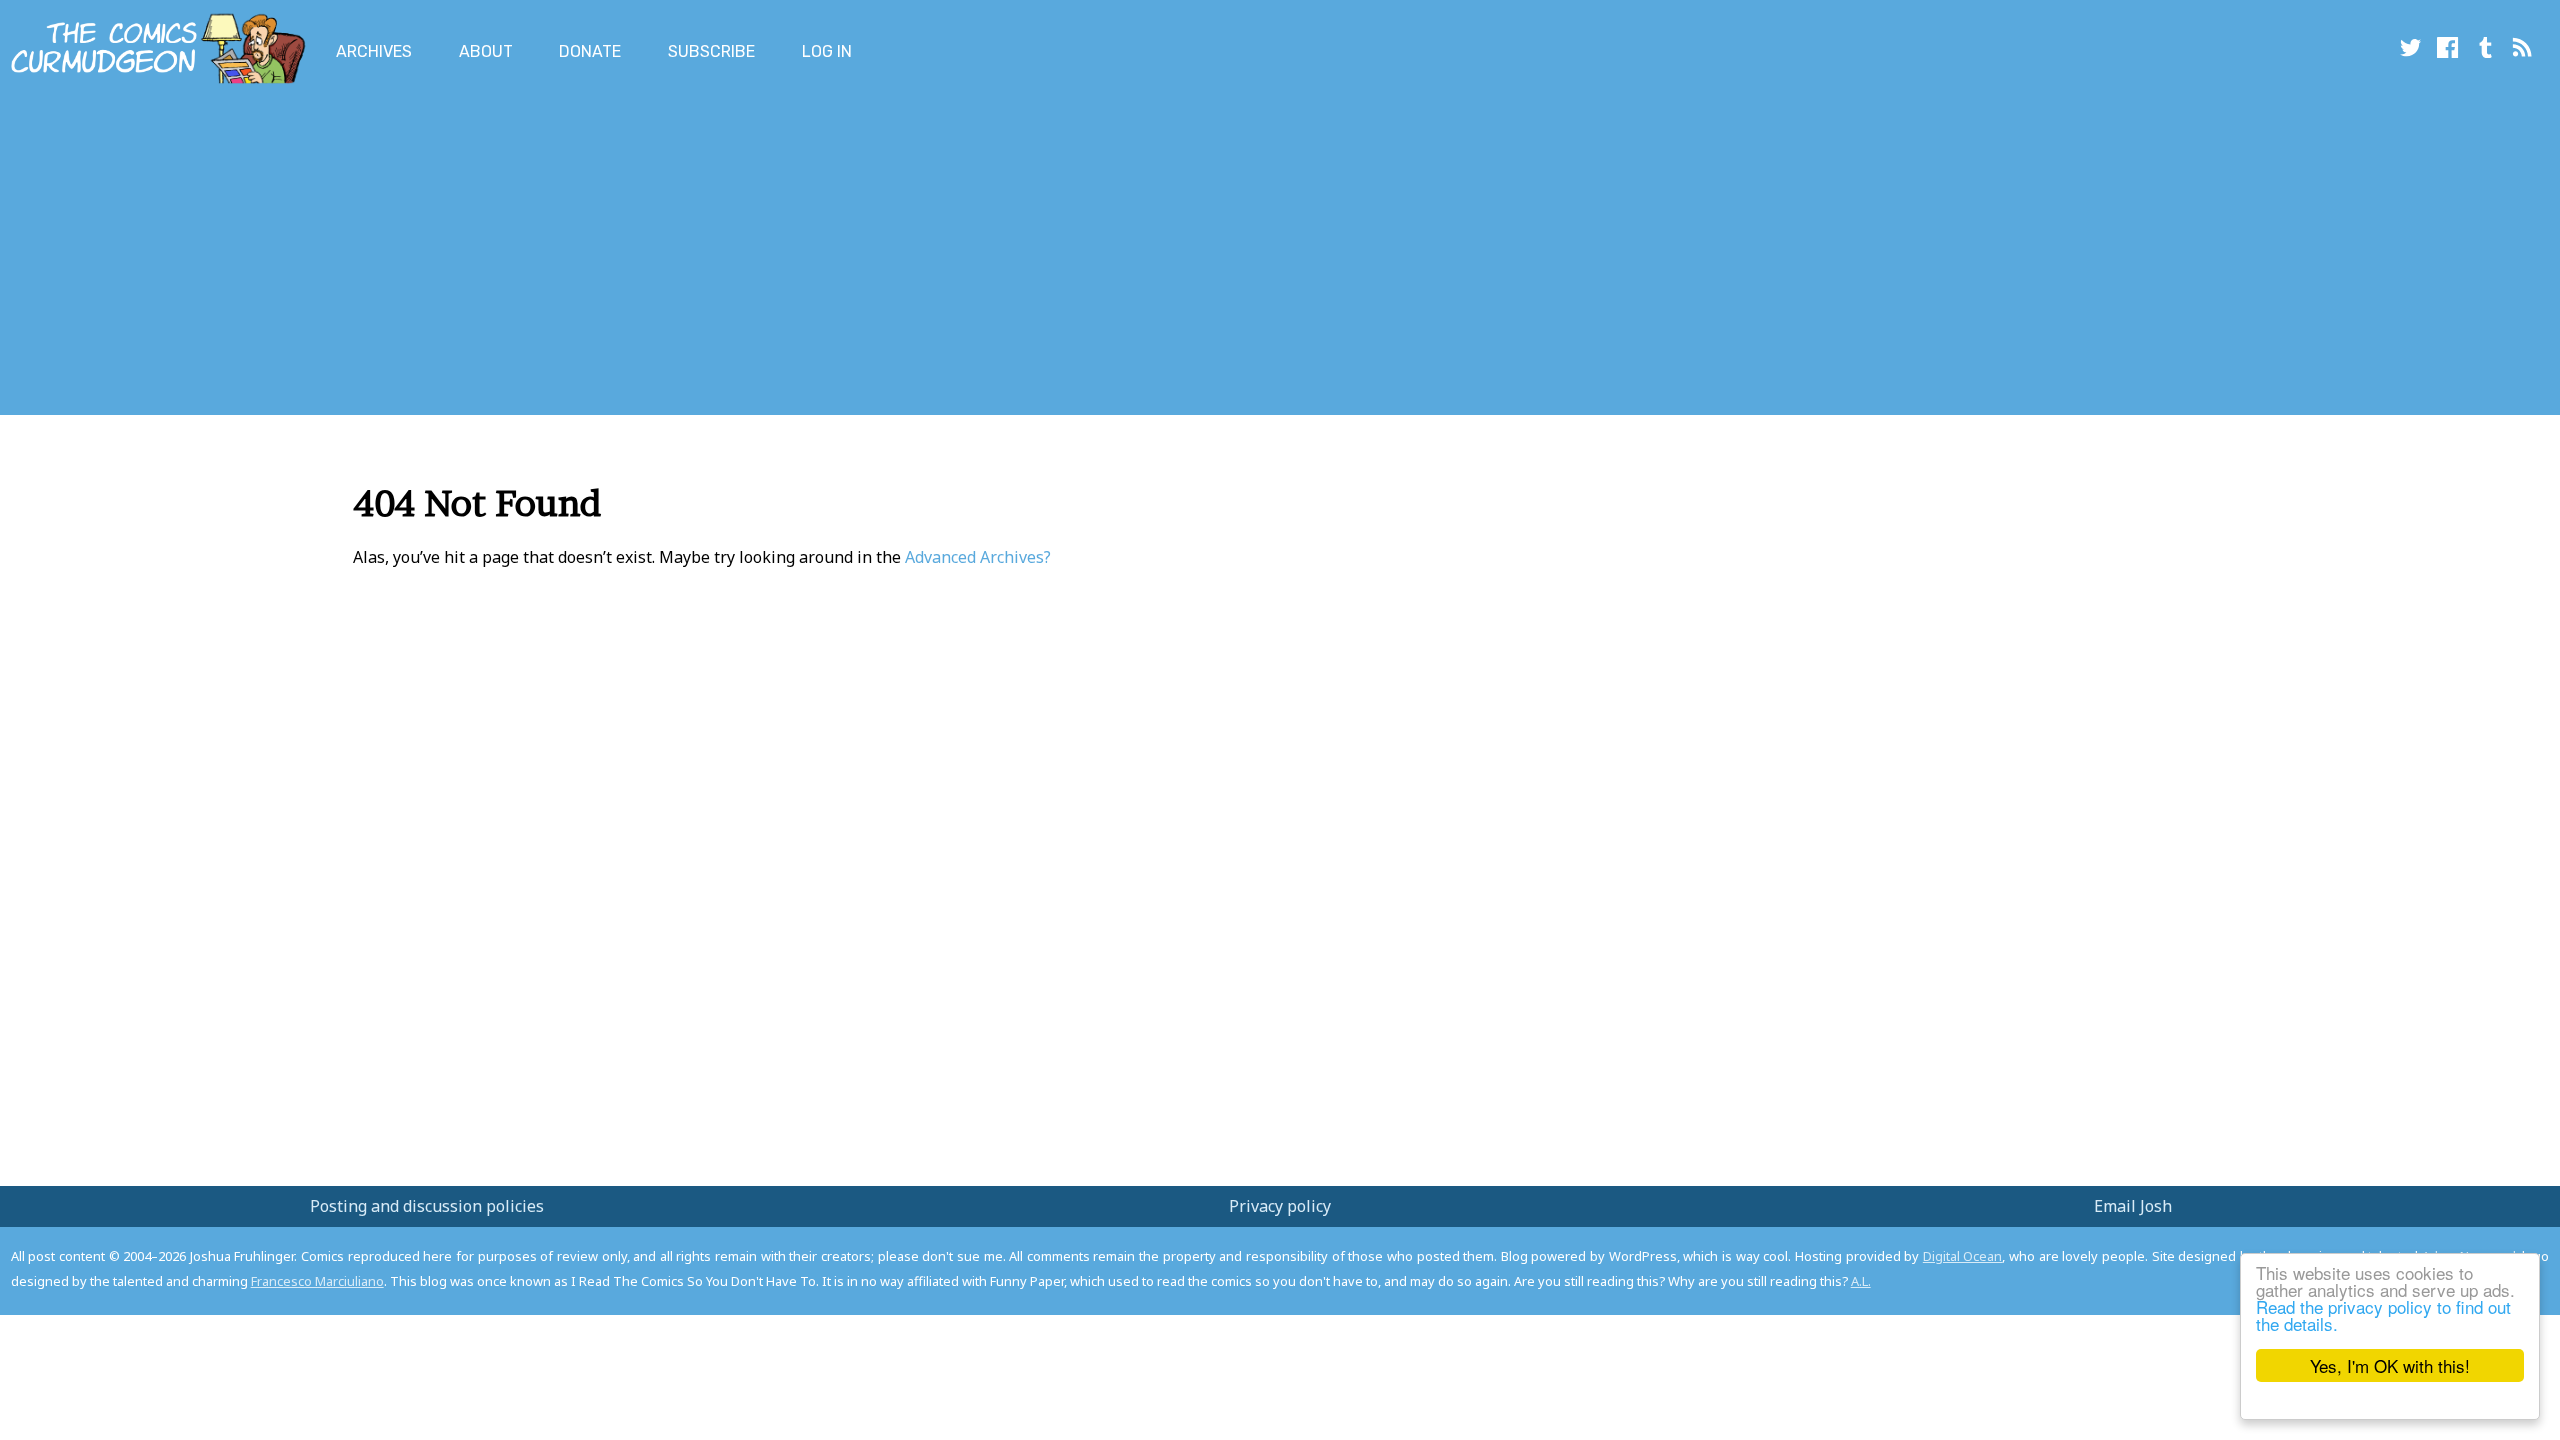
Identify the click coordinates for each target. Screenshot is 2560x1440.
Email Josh (2133, 1206)
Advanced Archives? (978, 557)
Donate (590, 51)
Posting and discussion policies (427, 1206)
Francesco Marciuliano (317, 1281)
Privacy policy (1280, 1206)
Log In (827, 51)
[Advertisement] (364, 253)
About (486, 51)
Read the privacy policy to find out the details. (2383, 1315)
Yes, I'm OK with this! (2390, 1365)
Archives (374, 51)
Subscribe (711, 51)
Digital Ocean (1963, 1256)
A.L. (1861, 1281)
